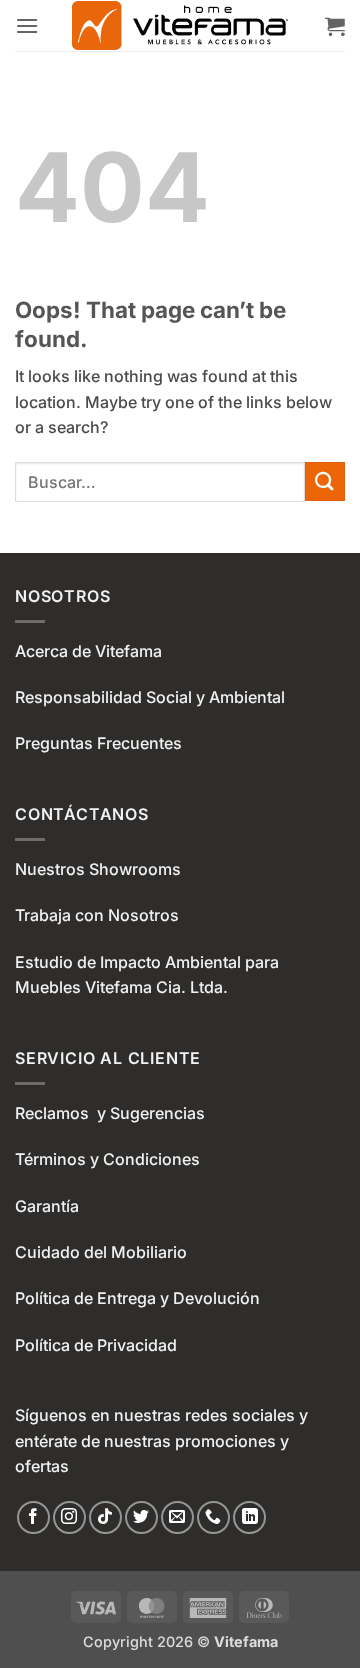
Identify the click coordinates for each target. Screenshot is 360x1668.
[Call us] (213, 1517)
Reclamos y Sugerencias (110, 1113)
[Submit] (325, 481)
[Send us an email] (177, 1517)
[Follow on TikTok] (105, 1517)
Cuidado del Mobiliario (101, 1252)
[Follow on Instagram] (69, 1517)
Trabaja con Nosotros (97, 915)
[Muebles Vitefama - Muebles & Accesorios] (180, 25)
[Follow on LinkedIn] (249, 1517)
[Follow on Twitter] (141, 1517)
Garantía (47, 1206)
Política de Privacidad (96, 1345)
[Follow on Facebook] (33, 1517)
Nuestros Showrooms (98, 869)
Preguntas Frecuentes (98, 743)
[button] (27, 25)
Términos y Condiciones (107, 1159)
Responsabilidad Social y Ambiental (150, 697)
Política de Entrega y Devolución (137, 1298)
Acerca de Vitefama (88, 651)
